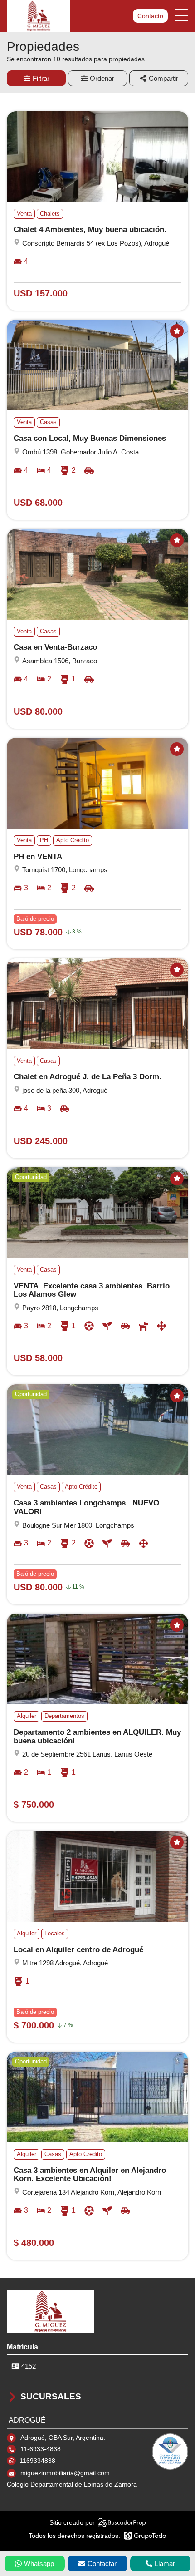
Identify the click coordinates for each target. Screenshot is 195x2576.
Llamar (165, 2564)
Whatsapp (39, 2564)
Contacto (150, 16)
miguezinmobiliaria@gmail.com (65, 2473)
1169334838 (37, 2461)
